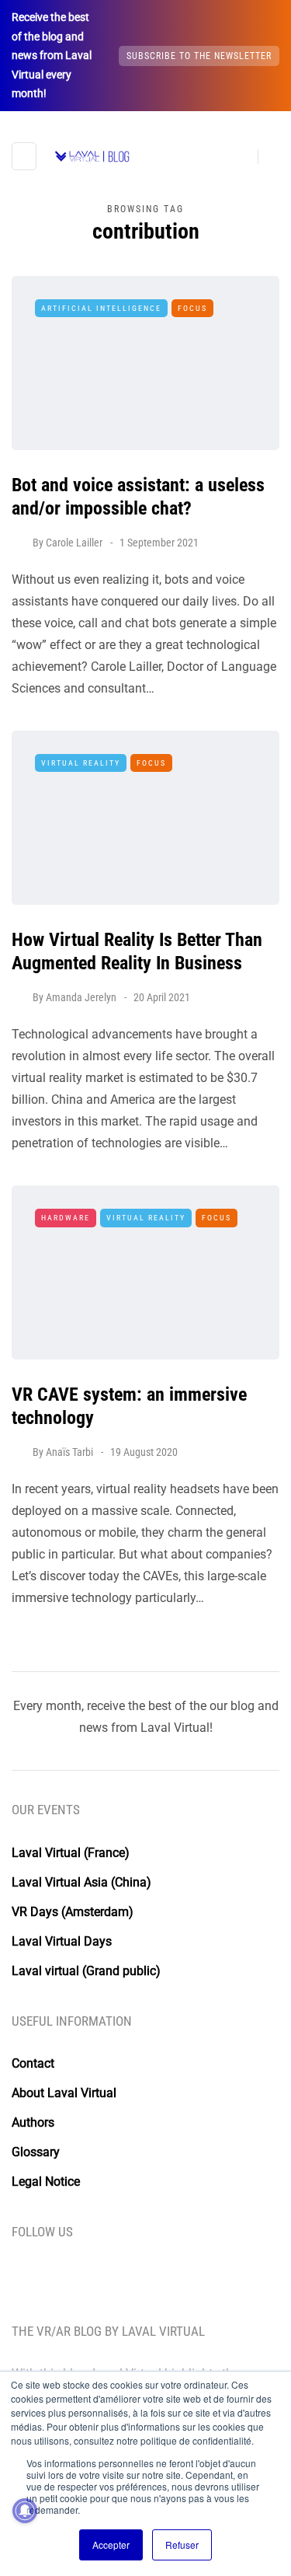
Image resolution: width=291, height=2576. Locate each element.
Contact (33, 2063)
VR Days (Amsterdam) (73, 1912)
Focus (192, 308)
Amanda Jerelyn (81, 997)
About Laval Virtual (64, 2093)
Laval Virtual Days (62, 1941)
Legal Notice (46, 2182)
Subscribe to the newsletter (199, 56)
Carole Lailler (74, 543)
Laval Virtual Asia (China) (81, 1882)
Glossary (36, 2152)
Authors (33, 2122)
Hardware (66, 1218)
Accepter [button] (111, 2545)
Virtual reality (81, 763)
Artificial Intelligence (101, 308)
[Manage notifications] (25, 2511)
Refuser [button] (182, 2545)
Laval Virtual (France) (71, 1853)
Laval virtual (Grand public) (86, 1971)
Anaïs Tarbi (69, 1452)
